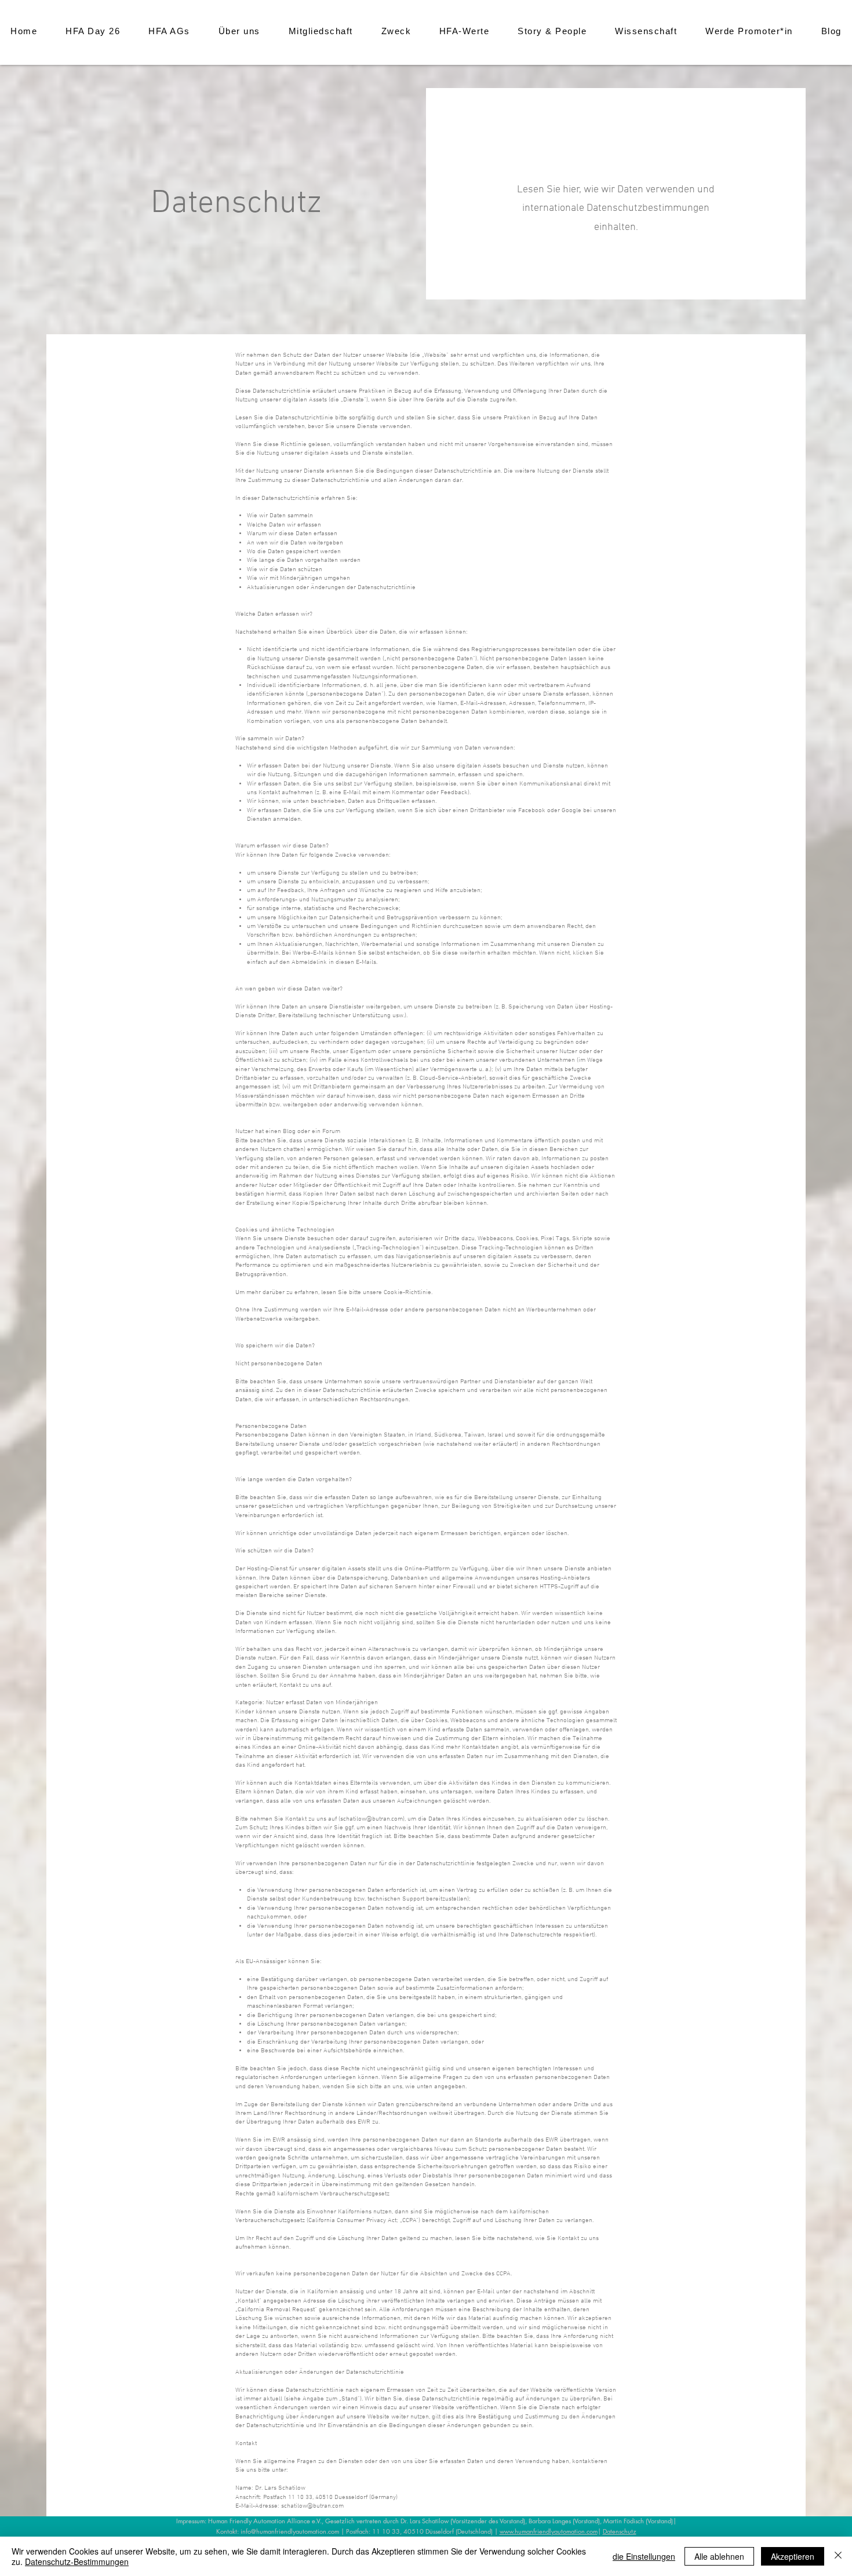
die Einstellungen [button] (644, 2556)
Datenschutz (620, 2531)
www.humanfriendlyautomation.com (549, 2531)
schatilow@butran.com (372, 1819)
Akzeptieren (793, 2556)
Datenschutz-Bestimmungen (77, 2562)
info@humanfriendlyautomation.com (290, 2531)
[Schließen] (838, 2556)
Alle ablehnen (719, 2556)
